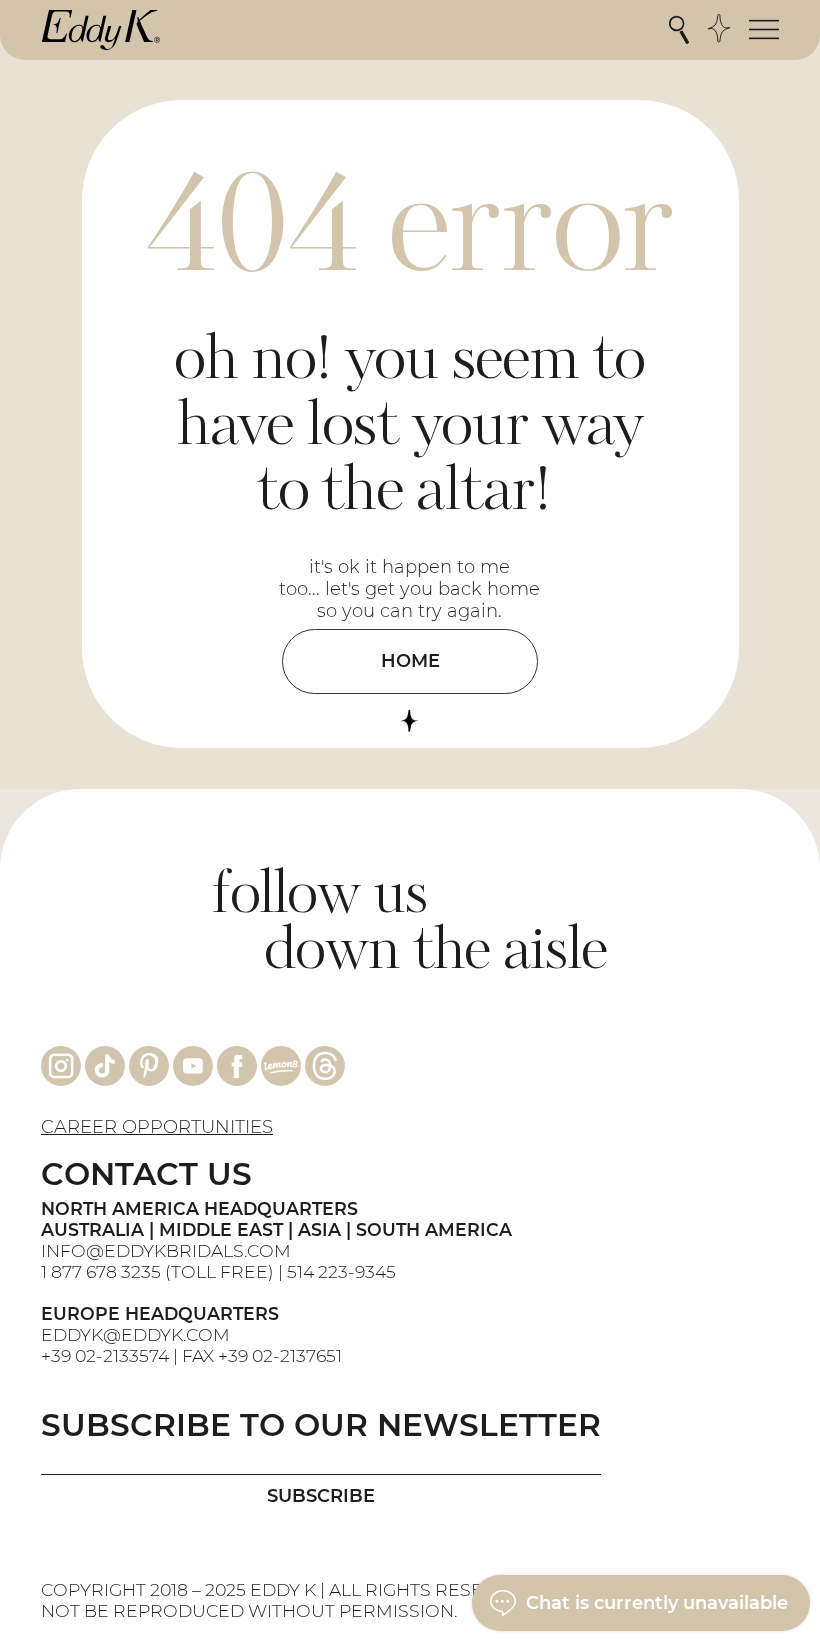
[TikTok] (105, 1066)
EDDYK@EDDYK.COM (135, 1334)
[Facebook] (237, 1066)
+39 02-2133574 (105, 1355)
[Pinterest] (149, 1066)
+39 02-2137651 (280, 1355)
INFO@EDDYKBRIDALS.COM (168, 1250)
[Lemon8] (281, 1066)
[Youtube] (193, 1066)
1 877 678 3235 (101, 1271)
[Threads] (325, 1066)
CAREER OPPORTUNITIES (157, 1127)
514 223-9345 (341, 1271)
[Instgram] (61, 1066)
